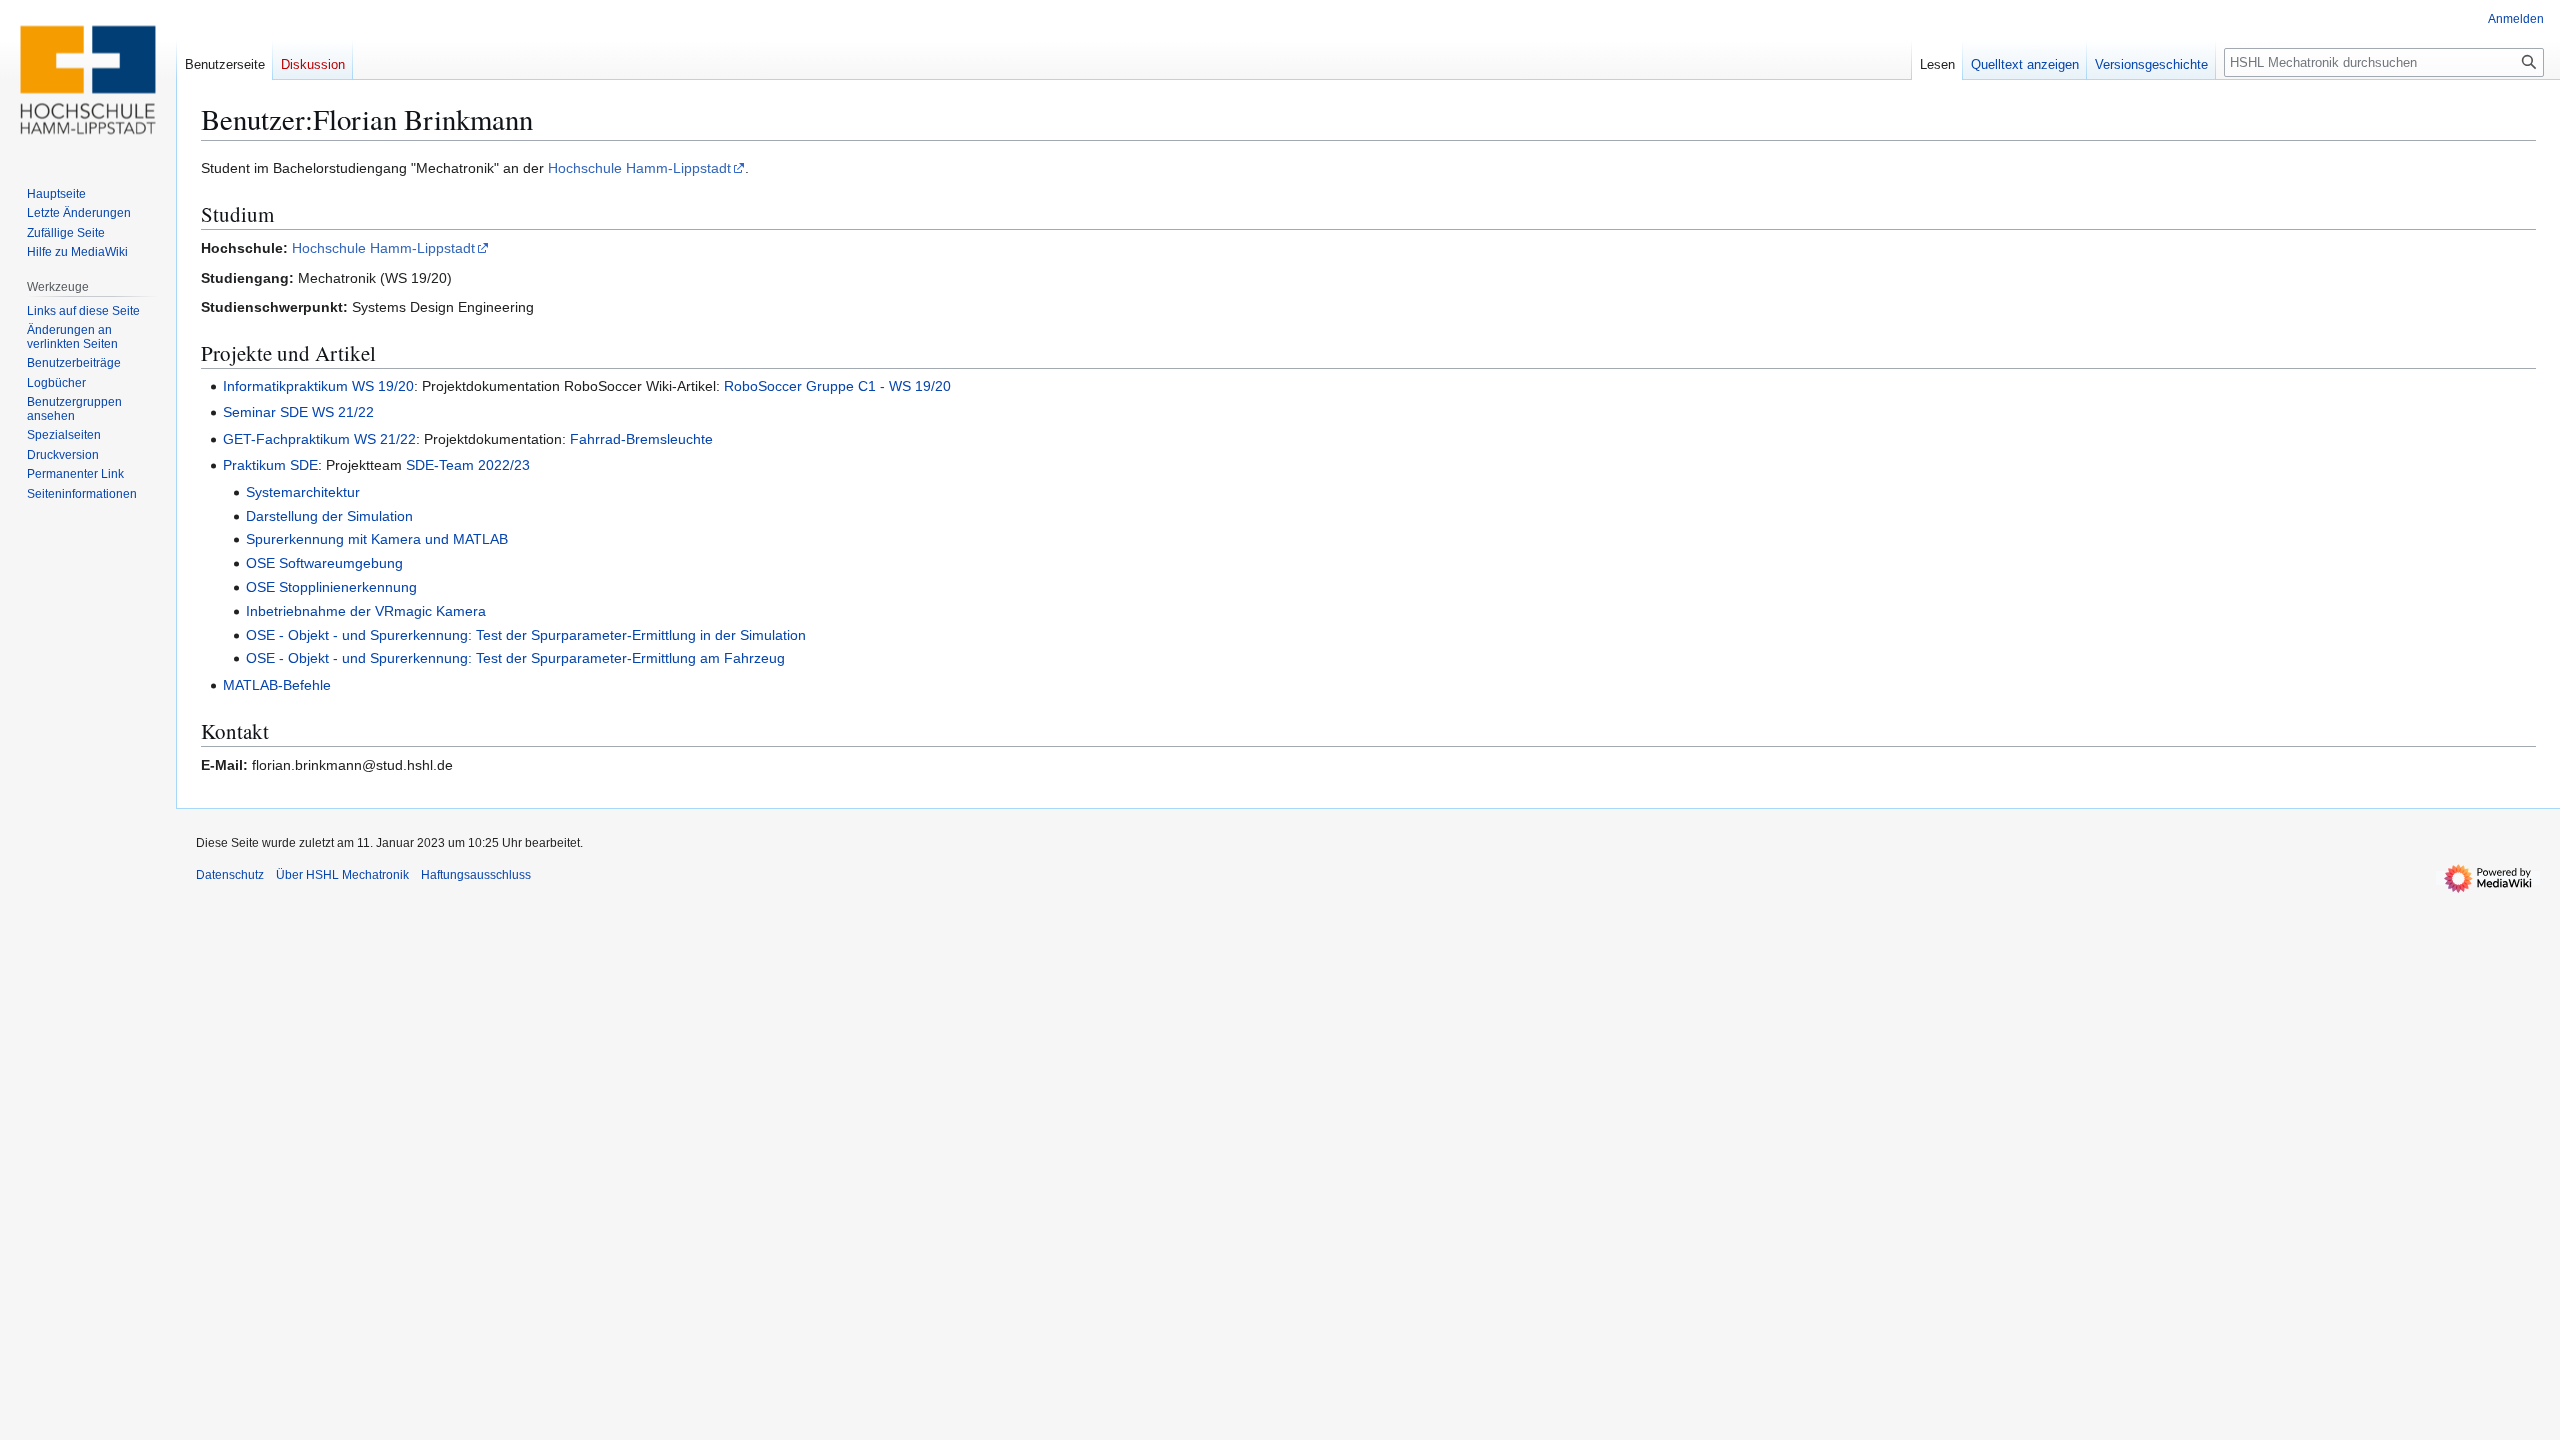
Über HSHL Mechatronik (342, 875)
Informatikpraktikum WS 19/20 (318, 386)
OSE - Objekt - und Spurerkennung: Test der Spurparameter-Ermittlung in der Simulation (526, 635)
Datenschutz (230, 875)
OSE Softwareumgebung (324, 563)
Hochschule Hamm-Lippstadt (639, 168)
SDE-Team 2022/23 (468, 465)
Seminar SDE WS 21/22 (298, 412)
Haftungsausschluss (476, 875)
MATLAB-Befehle (277, 685)
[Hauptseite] (88, 80)
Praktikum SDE (270, 465)
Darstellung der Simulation (329, 516)
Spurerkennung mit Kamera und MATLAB (377, 539)
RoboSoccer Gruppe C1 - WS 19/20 (837, 386)
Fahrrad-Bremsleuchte (641, 439)
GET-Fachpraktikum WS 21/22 (319, 439)
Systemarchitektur (303, 492)
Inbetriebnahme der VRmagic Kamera (366, 611)
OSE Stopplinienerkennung (331, 587)
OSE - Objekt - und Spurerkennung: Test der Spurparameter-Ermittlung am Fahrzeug (515, 658)
